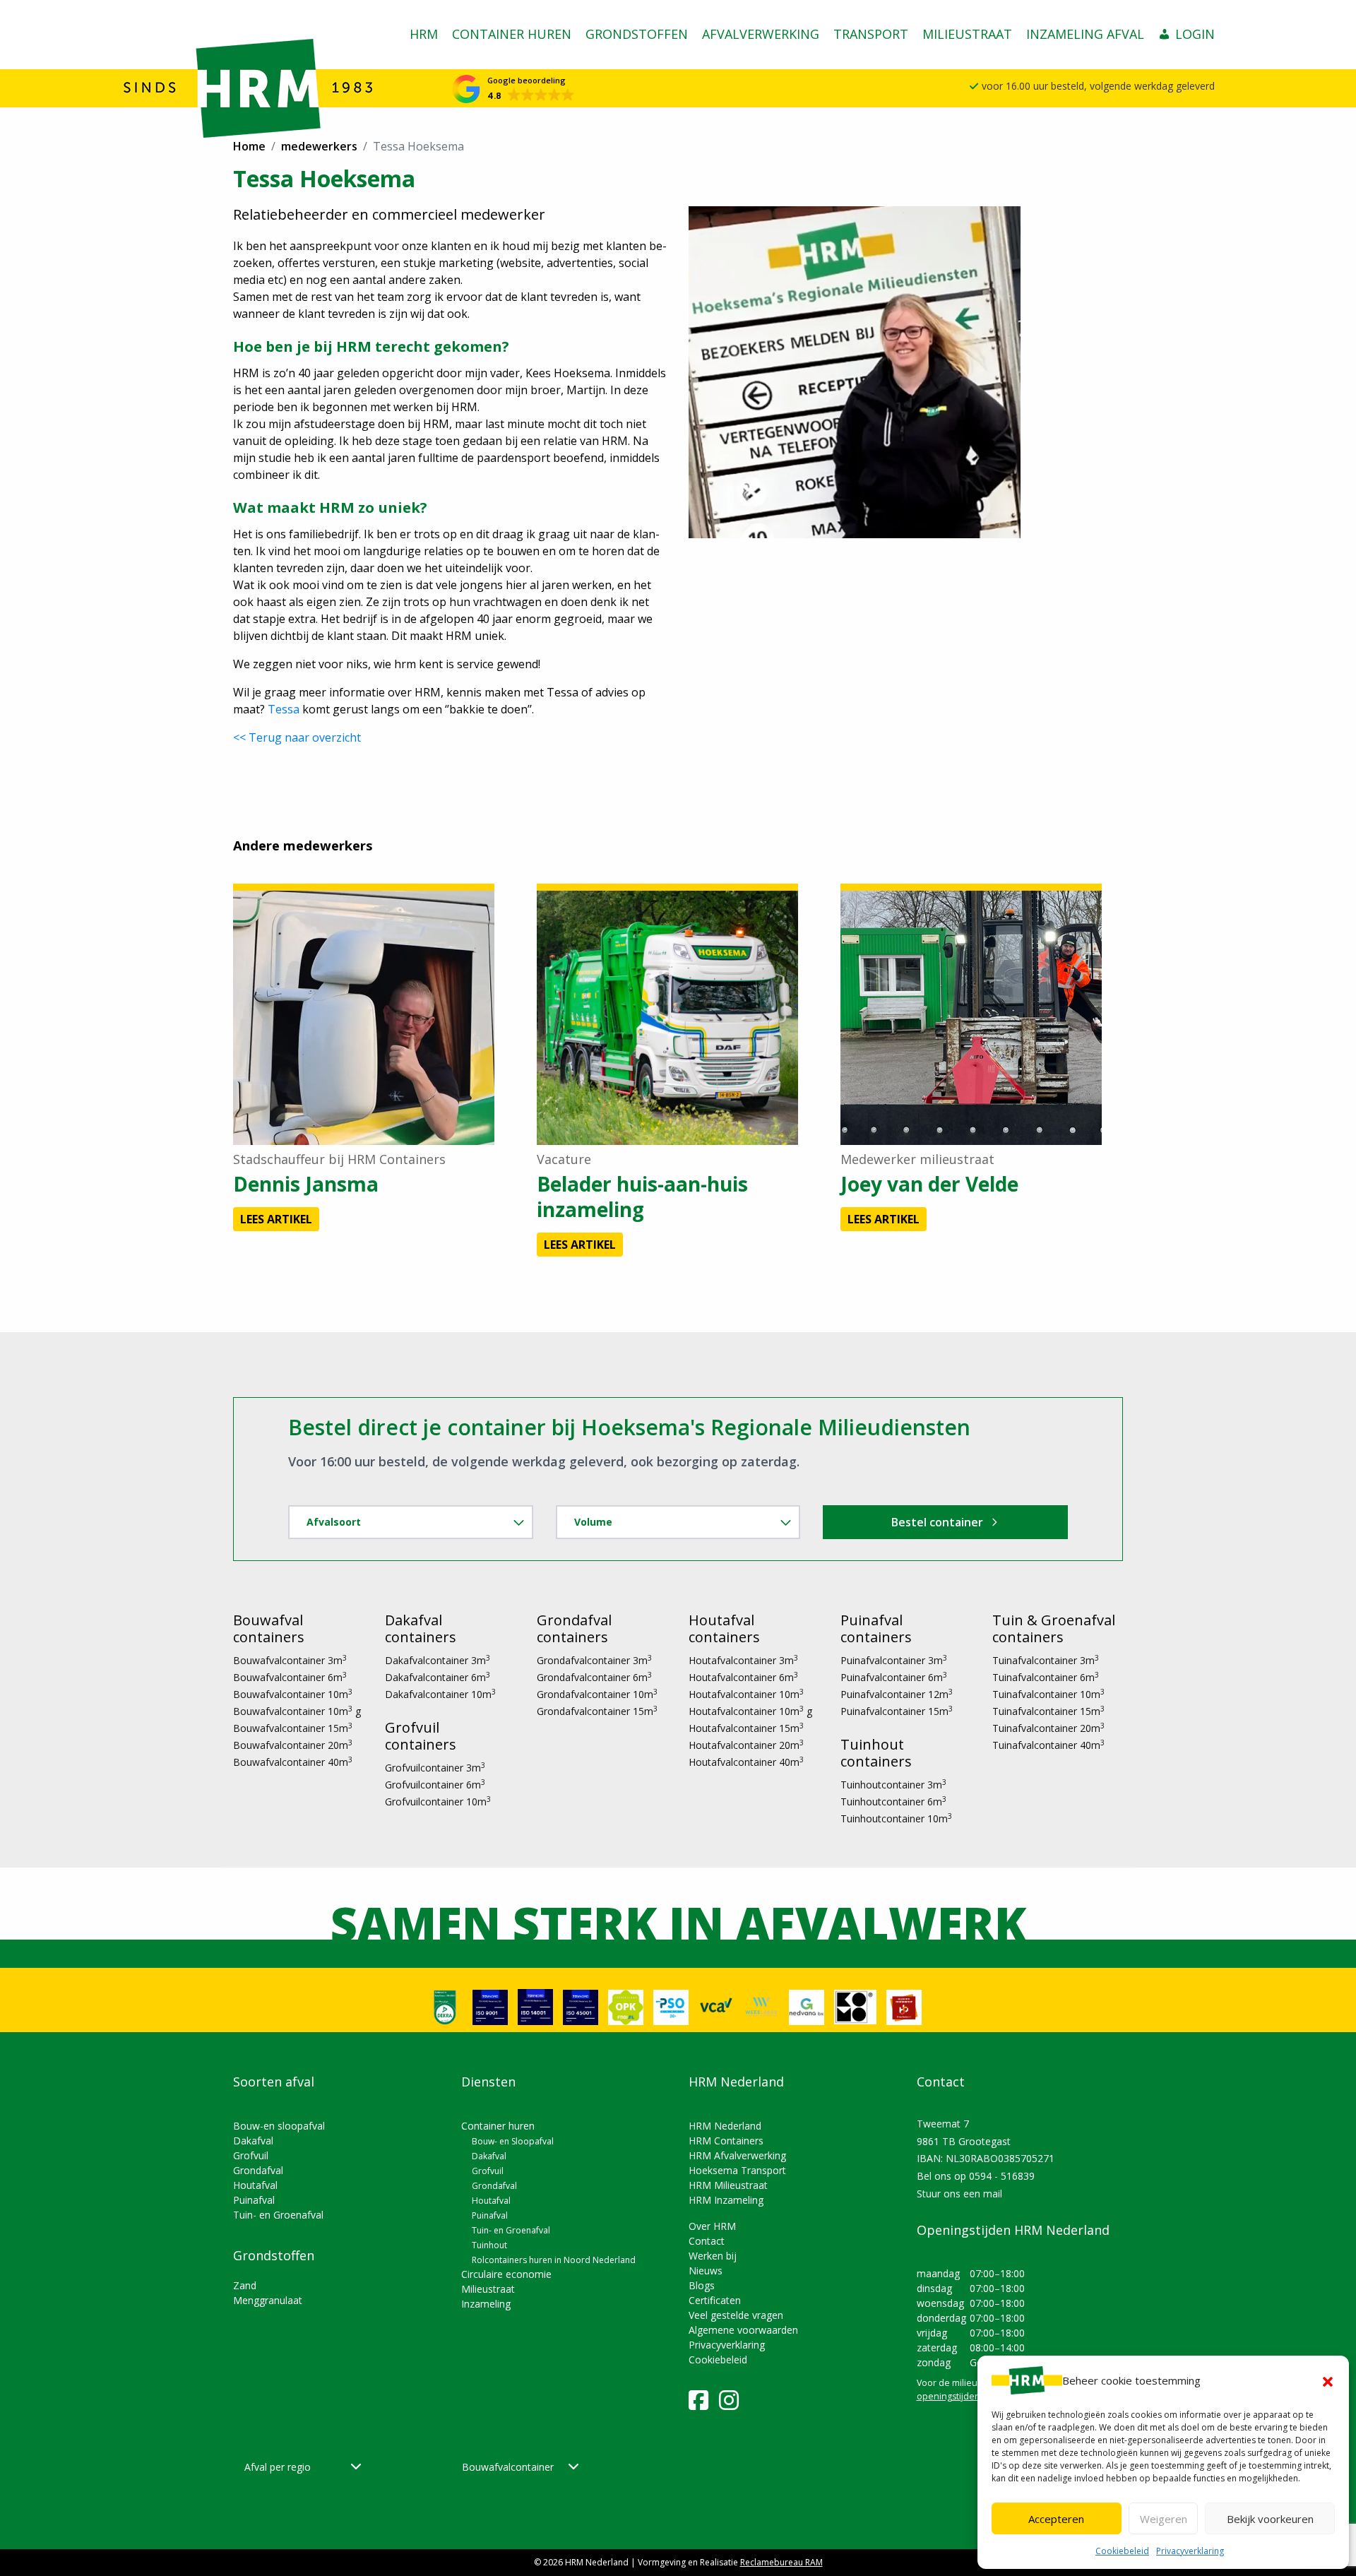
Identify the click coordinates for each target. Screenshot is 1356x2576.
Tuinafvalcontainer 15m (1048, 1711)
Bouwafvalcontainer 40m (293, 1762)
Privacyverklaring (1190, 2551)
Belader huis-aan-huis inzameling (642, 1197)
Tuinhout (489, 2245)
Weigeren (1164, 2519)
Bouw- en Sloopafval (513, 2141)
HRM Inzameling (726, 2200)
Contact (707, 2241)
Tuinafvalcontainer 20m (1048, 1728)
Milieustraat (967, 34)
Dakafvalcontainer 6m (438, 1677)
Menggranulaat (268, 2300)
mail (993, 2194)
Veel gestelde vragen (736, 2315)
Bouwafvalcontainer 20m (293, 1745)
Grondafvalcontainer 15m (597, 1711)
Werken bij (713, 2256)
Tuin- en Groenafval (278, 2215)
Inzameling (486, 2304)
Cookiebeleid (1122, 2551)
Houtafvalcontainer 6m (743, 1677)
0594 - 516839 (1002, 2176)
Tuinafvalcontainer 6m (1046, 1677)
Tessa (284, 709)
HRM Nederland (725, 2126)
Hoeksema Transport (737, 2170)
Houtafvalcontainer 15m (746, 1728)
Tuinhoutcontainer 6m (893, 1802)
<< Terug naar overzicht (297, 737)
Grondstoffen (637, 34)
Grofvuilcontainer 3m (435, 1768)
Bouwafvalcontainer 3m (290, 1660)
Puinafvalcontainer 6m (894, 1677)
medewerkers (319, 146)
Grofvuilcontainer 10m (438, 1802)
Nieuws (706, 2271)
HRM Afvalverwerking (737, 2155)
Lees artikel (276, 1219)
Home (249, 146)
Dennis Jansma (306, 1184)
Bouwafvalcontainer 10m (293, 1694)
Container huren (512, 34)
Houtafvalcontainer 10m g (750, 1711)
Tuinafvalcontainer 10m (1048, 1694)
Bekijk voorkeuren (1270, 2519)
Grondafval (258, 2170)
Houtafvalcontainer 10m (746, 1694)
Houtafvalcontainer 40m (746, 1762)
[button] (1328, 2380)
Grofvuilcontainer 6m (435, 1785)
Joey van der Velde (929, 1184)
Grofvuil (251, 2155)
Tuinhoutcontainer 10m (896, 1818)
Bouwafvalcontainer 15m (293, 1728)
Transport (871, 34)
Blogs (702, 2285)
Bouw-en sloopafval (279, 2126)
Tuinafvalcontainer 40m (1048, 1745)
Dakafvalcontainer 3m (438, 1660)
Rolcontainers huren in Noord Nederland (554, 2260)
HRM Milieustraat (728, 2185)
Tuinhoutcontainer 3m (893, 1785)
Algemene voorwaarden (743, 2330)
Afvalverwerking (761, 34)
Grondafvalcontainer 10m (597, 1694)
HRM (424, 34)
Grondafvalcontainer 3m (594, 1660)
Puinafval (254, 2200)
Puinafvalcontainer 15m (897, 1711)
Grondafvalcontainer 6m (594, 1677)
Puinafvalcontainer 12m (897, 1694)
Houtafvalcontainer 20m (746, 1745)
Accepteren (1056, 2519)
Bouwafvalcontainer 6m (290, 1677)
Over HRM (712, 2226)
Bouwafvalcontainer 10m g (297, 1711)
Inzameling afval (1085, 34)
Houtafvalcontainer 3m (743, 1660)
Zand (245, 2285)
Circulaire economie (506, 2274)
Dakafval (253, 2141)
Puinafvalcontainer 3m (894, 1660)
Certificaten (715, 2300)
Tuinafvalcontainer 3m (1046, 1660)
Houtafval (255, 2185)
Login (1195, 34)
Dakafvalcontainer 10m (440, 1694)
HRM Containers (726, 2141)
